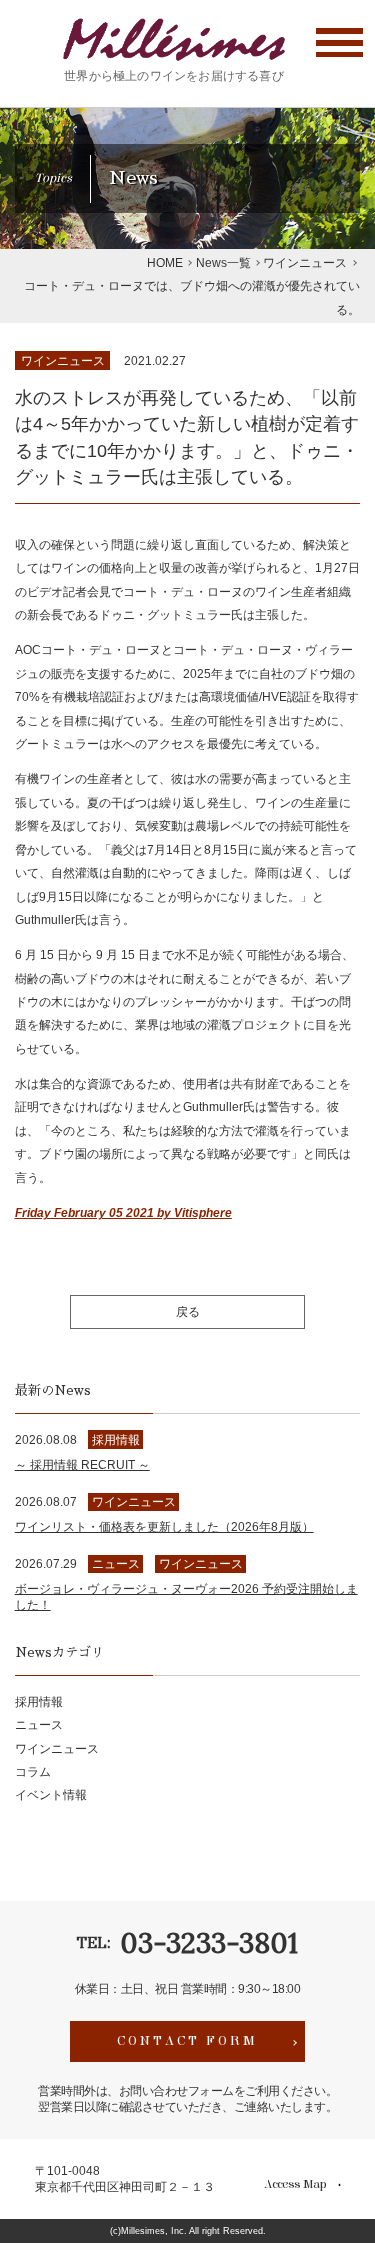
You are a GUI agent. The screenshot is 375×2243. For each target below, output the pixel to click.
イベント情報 (51, 1794)
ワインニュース (63, 360)
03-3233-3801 (209, 1943)
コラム (33, 1771)
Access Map (295, 2185)
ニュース (39, 1724)
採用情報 (39, 1701)
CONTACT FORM (187, 2041)
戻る (188, 1311)
